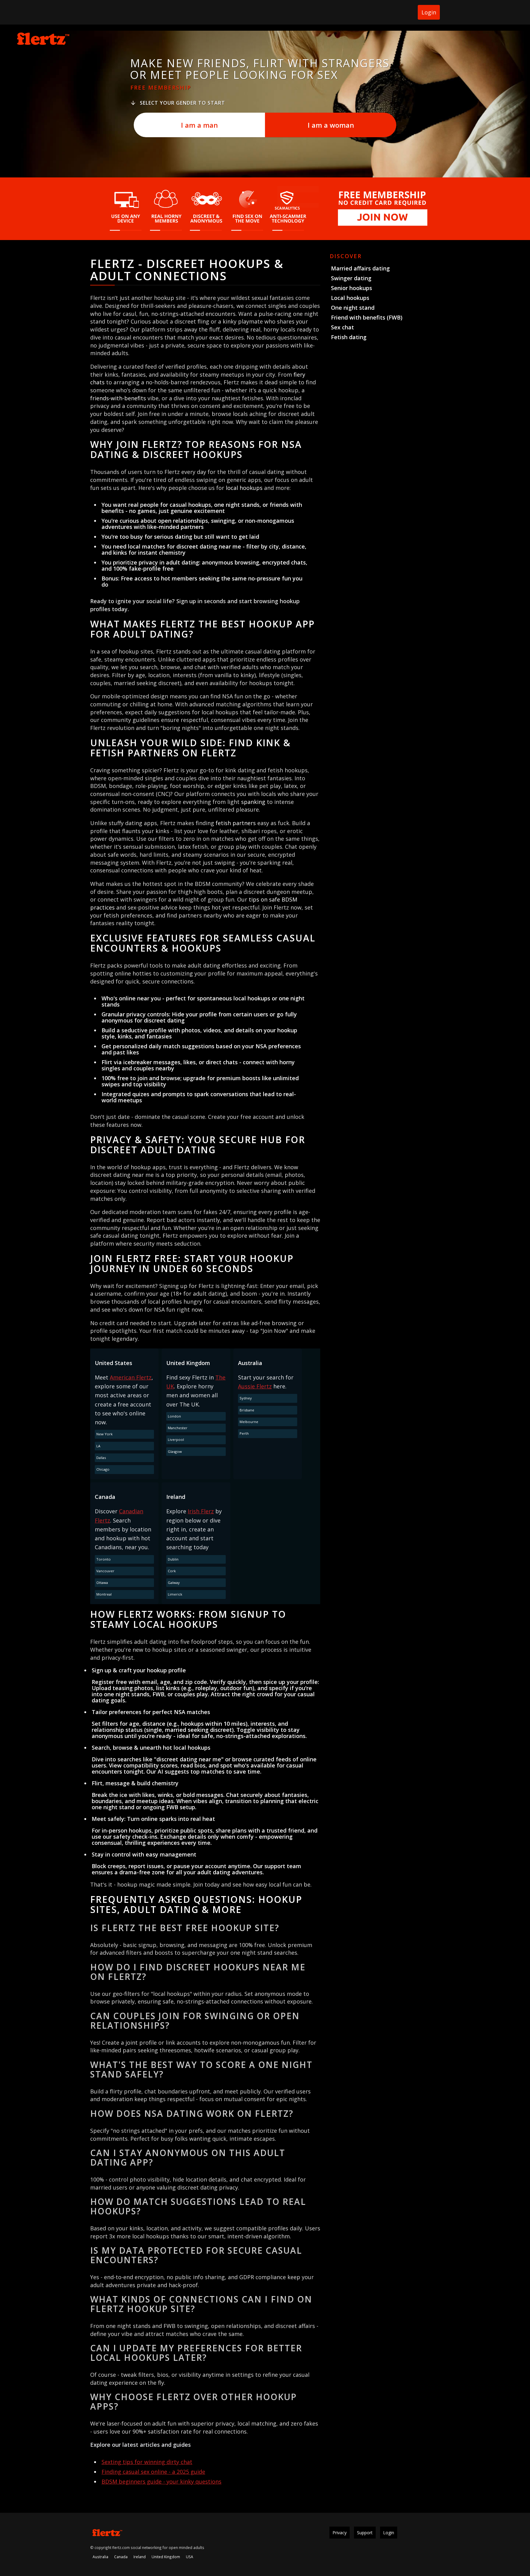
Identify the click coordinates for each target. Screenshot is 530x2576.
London (174, 1416)
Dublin (173, 1559)
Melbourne (249, 1422)
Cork (172, 1571)
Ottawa (102, 1583)
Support (365, 2533)
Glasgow (175, 1451)
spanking (253, 802)
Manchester (178, 1428)
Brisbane (247, 1410)
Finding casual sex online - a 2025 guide (153, 2472)
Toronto (104, 1559)
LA (98, 1446)
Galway (174, 1583)
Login (429, 12)
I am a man (199, 125)
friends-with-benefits (118, 398)
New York (104, 1434)
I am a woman (331, 125)
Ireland (140, 2557)
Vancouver (105, 1571)
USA (190, 2557)
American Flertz (131, 1377)
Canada (121, 2557)
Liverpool (176, 1439)
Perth (244, 1433)
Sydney (246, 1398)
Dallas (101, 1458)
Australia (100, 2557)
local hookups (244, 488)
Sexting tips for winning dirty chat (147, 2462)
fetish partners (236, 823)
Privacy (340, 2533)
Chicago (103, 1469)
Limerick (175, 1594)
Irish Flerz (201, 1511)
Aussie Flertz (255, 1386)
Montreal (104, 1594)
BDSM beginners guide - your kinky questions (161, 2481)
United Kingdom (166, 2557)
